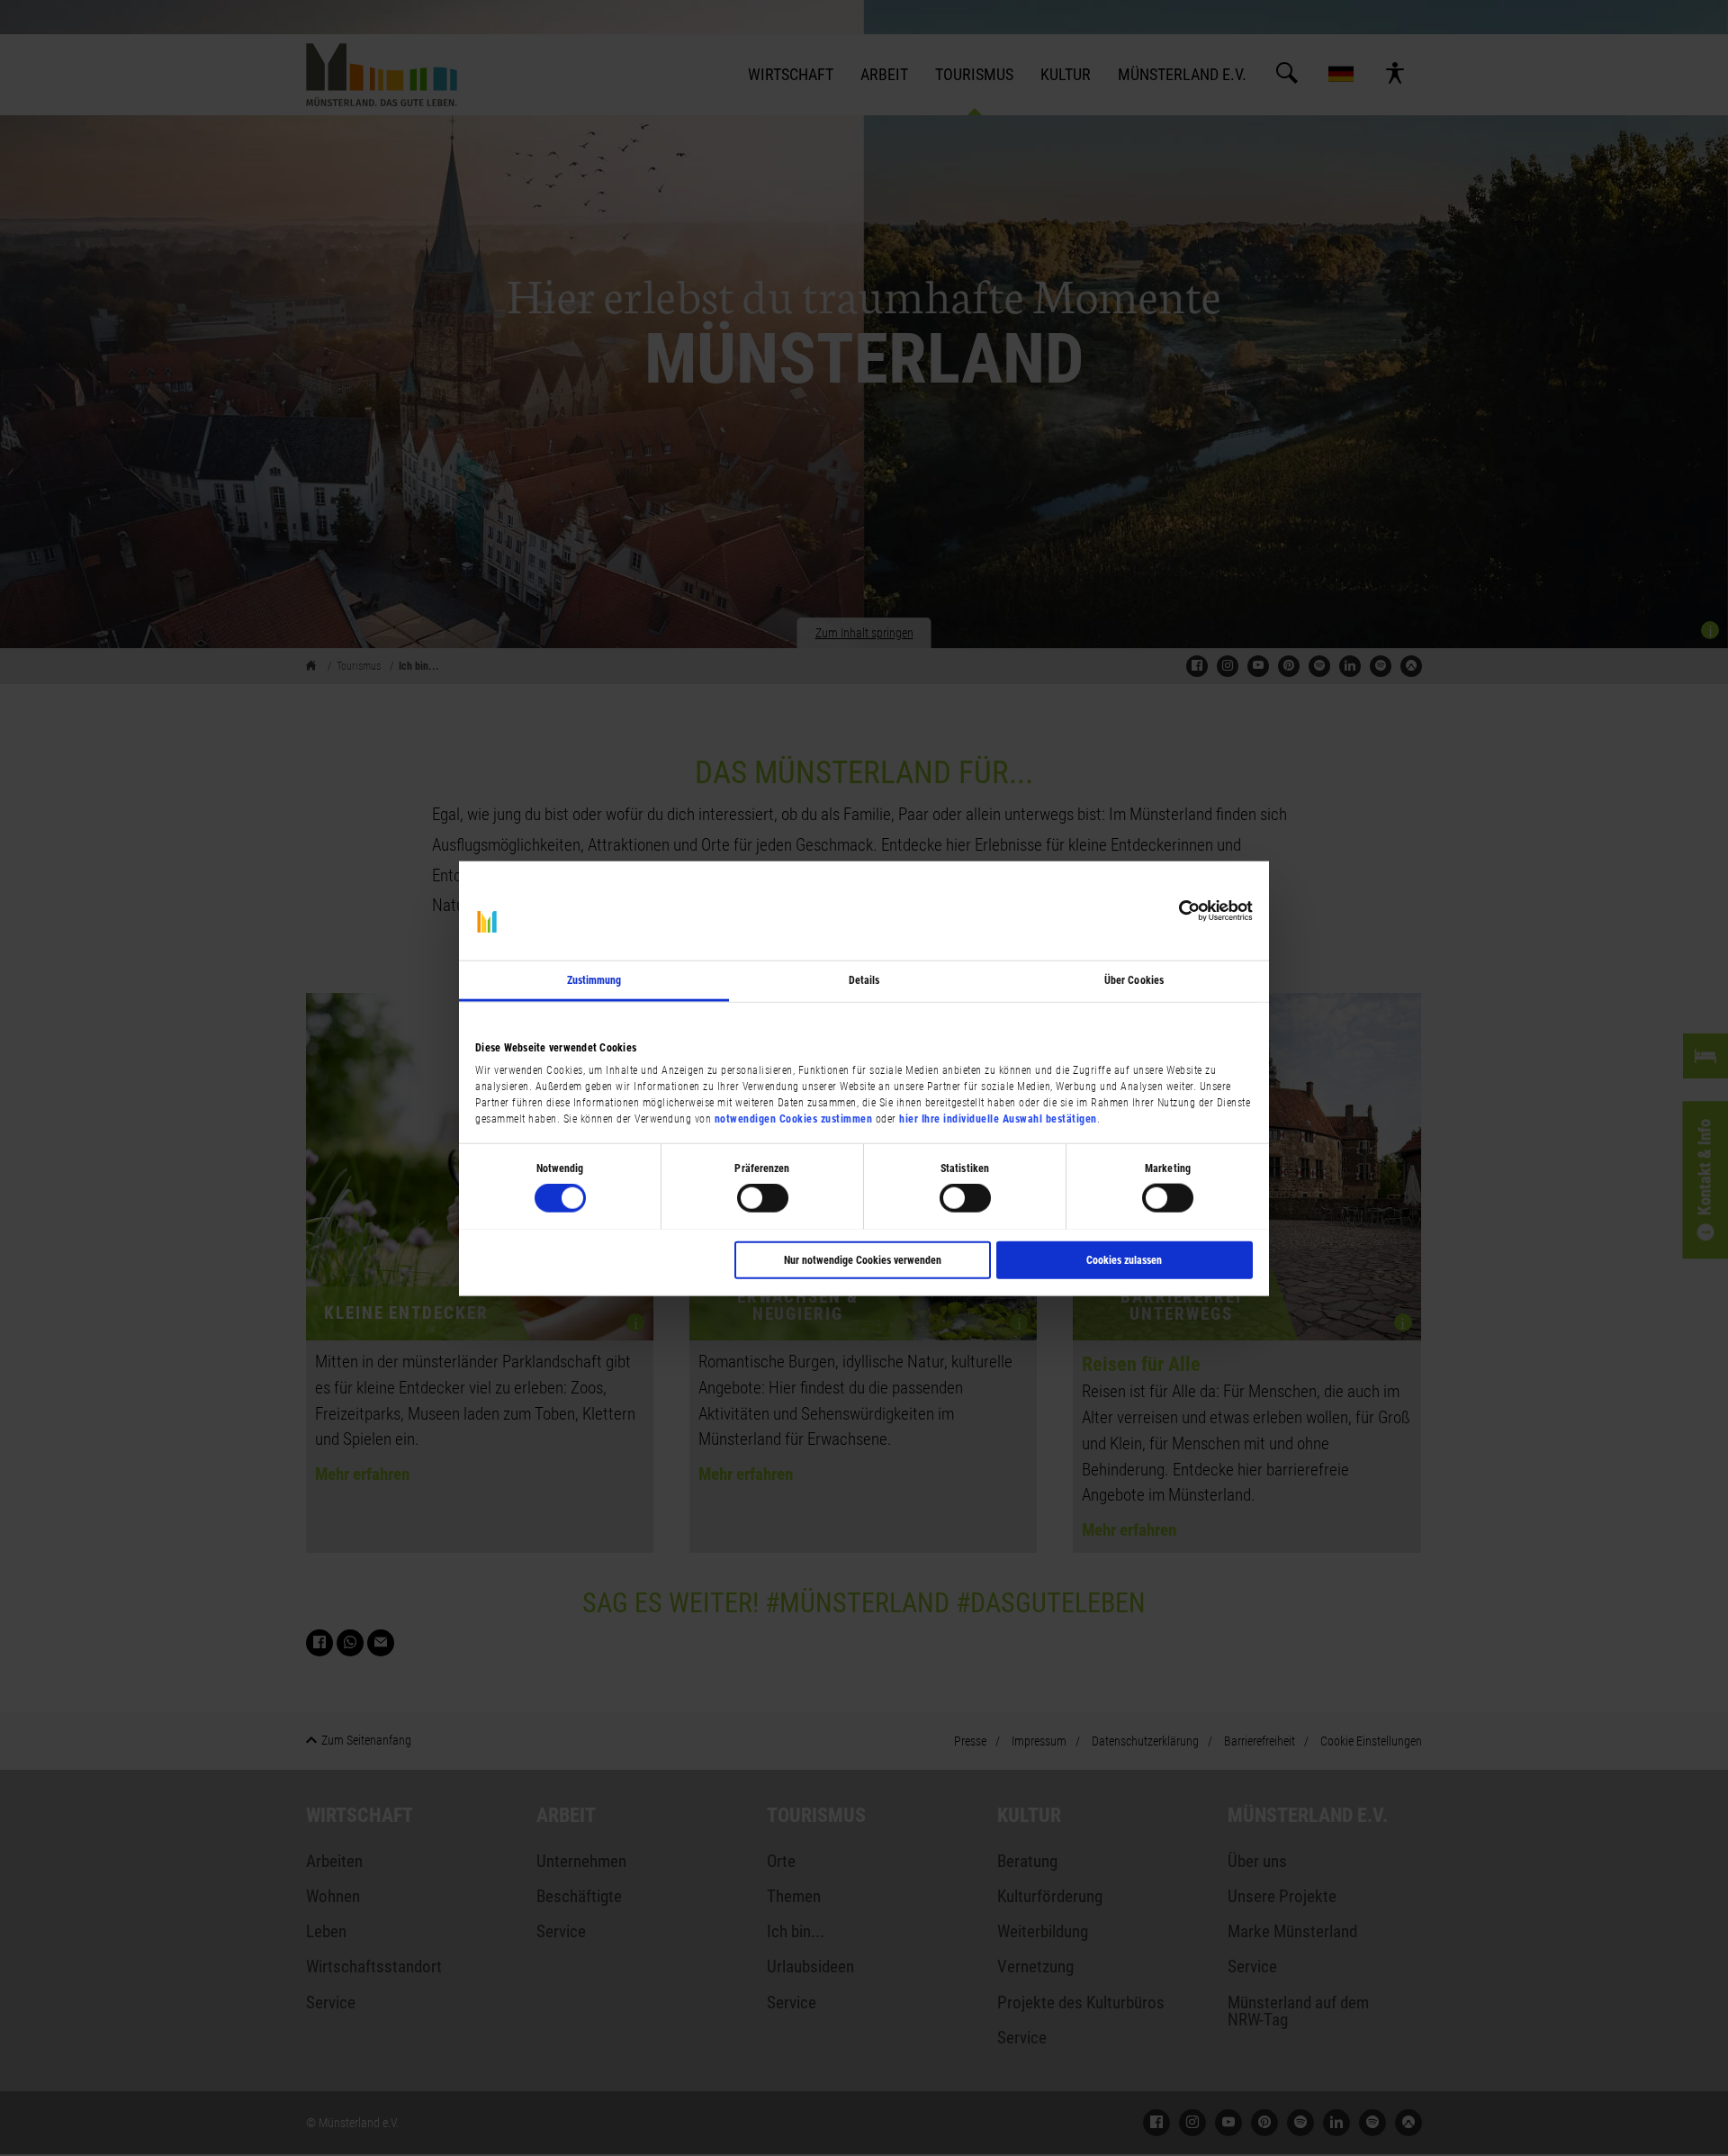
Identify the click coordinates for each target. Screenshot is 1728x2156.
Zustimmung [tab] (594, 979)
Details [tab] (864, 979)
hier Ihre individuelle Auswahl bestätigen (998, 1118)
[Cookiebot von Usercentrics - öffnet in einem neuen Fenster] (1174, 910)
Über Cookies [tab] (1134, 979)
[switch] (763, 1198)
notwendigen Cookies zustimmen (794, 1118)
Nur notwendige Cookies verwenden (863, 1259)
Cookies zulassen (1124, 1259)
